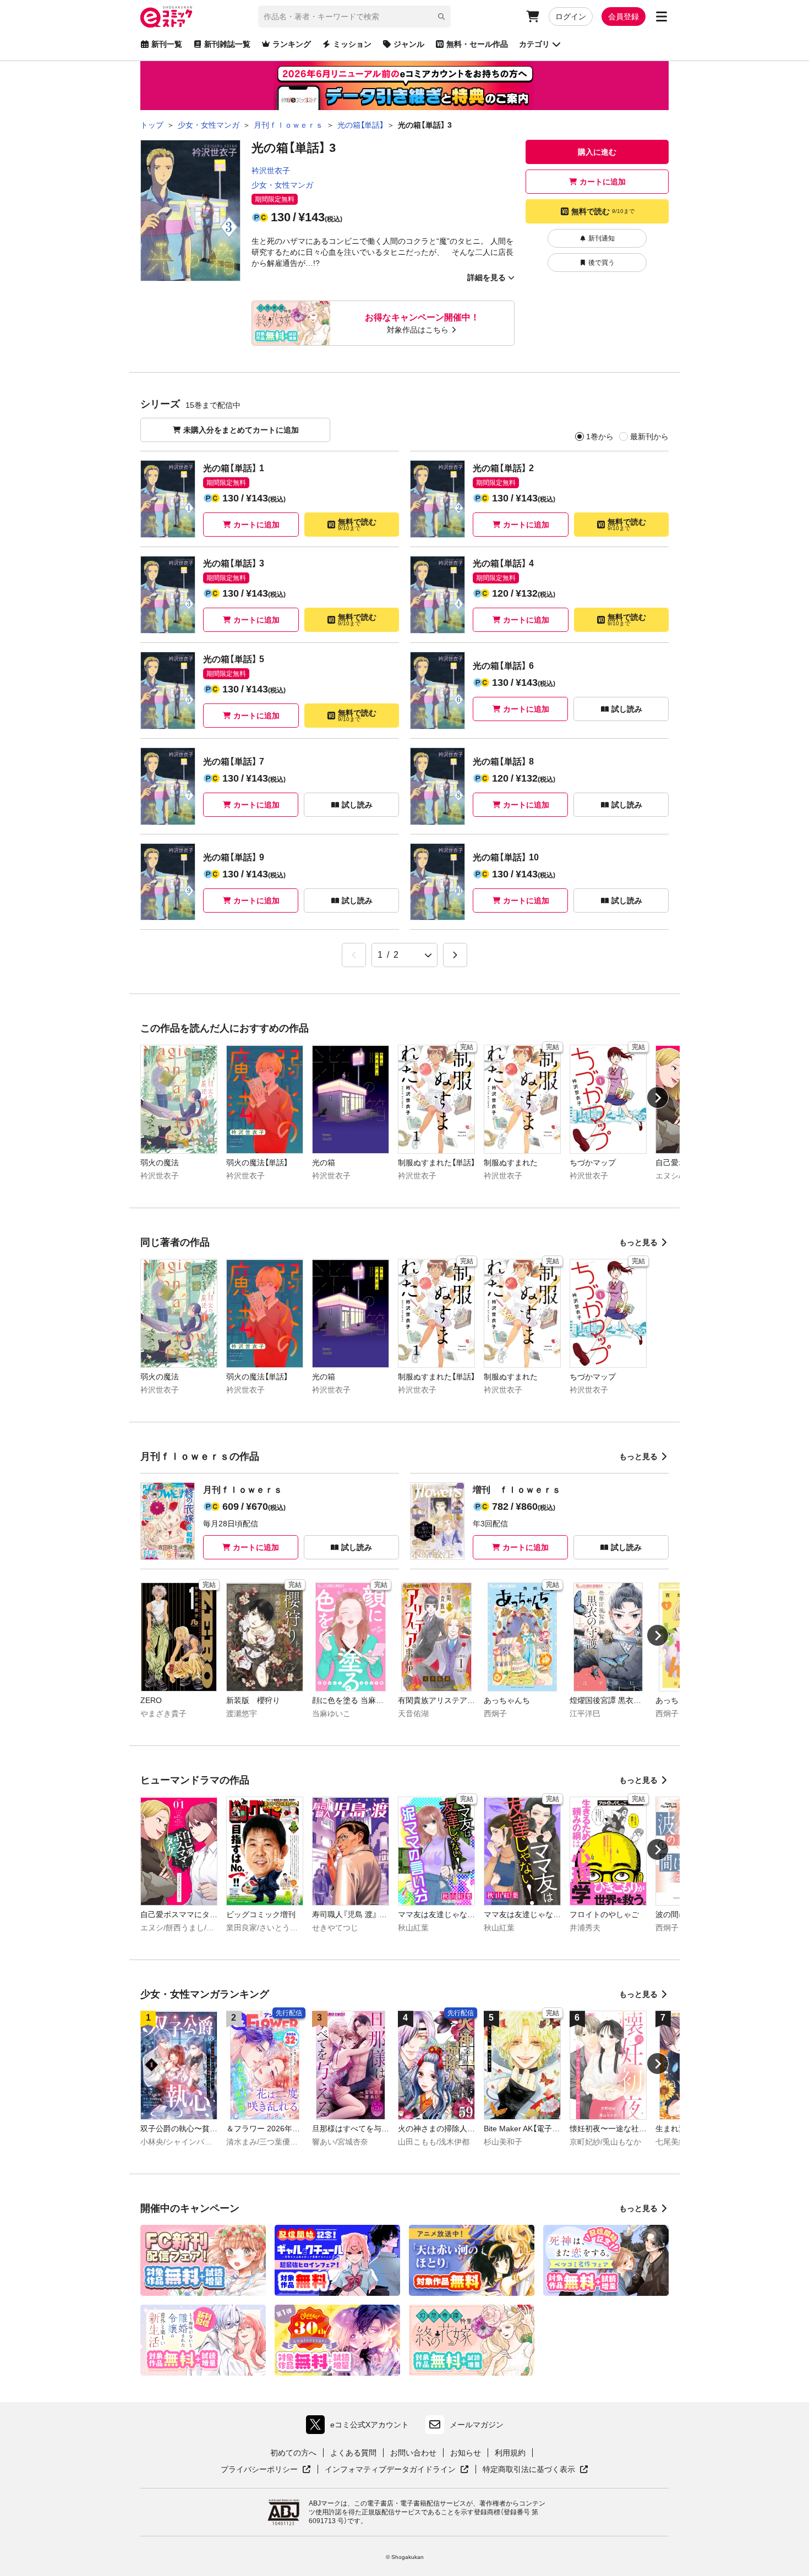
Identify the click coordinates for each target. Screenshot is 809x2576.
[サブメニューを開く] (662, 17)
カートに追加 (603, 182)
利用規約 (510, 2453)
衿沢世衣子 (271, 171)
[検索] (441, 17)
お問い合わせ (413, 2453)
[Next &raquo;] (455, 955)
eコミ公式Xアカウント (360, 2427)
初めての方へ (293, 2453)
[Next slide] (658, 1098)
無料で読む (603, 211)
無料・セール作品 (477, 44)
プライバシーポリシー (266, 2470)
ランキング (292, 44)
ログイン (571, 17)
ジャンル (409, 44)
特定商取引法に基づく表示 (535, 2470)
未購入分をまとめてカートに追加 (241, 430)
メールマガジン (477, 2425)
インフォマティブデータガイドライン (390, 2470)
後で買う (602, 263)
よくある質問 (353, 2453)
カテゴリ (534, 44)
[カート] (533, 17)
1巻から (600, 436)
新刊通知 (602, 238)
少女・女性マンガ (282, 185)
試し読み (627, 709)
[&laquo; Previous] (354, 955)
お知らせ (466, 2453)
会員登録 (624, 17)
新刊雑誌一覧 (227, 44)
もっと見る (638, 1242)
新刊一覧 (167, 44)
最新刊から (649, 436)
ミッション (352, 44)
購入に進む (597, 152)
